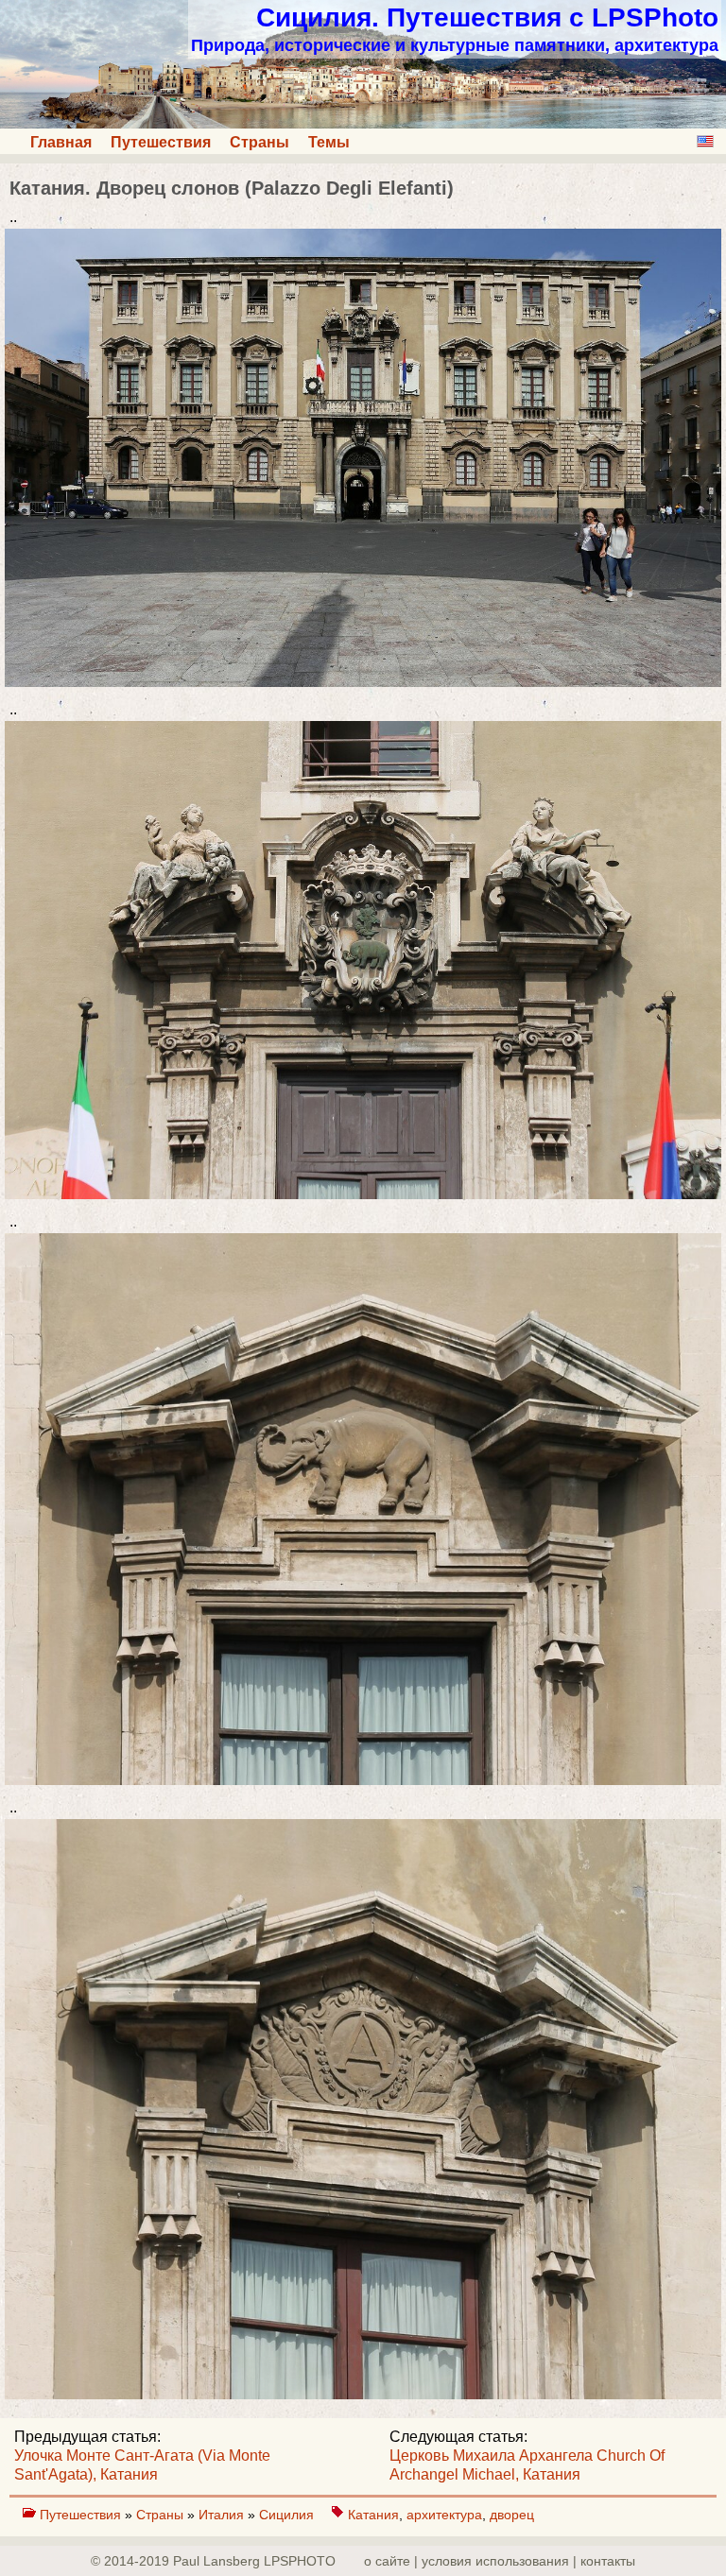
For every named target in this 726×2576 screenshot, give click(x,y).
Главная (61, 142)
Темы (329, 142)
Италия (223, 2515)
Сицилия (288, 2515)
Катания (373, 2515)
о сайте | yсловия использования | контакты (500, 2561)
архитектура (444, 2515)
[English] (705, 141)
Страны (259, 142)
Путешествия (161, 142)
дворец (512, 2515)
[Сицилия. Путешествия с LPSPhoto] (363, 123)
